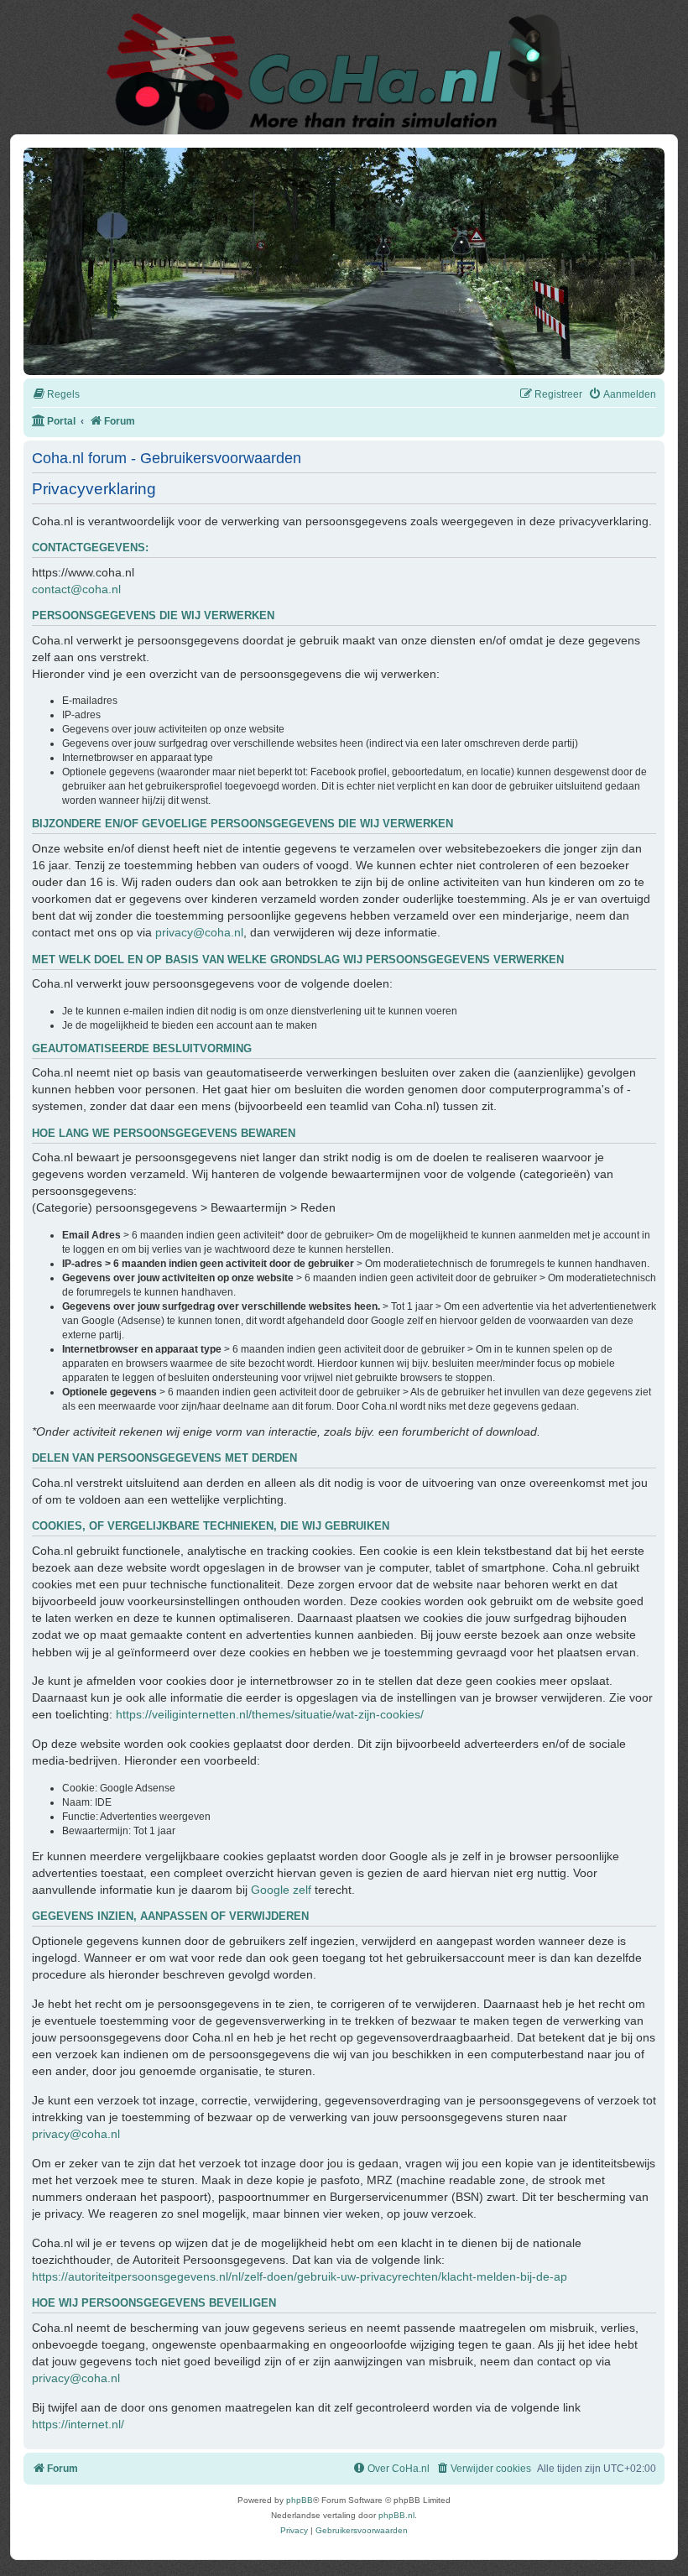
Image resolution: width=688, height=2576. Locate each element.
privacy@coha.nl (199, 932)
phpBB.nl (396, 2515)
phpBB (300, 2500)
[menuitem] (56, 395)
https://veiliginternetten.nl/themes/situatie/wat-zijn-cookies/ (270, 1714)
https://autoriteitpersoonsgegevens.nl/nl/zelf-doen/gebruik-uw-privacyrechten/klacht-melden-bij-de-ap (300, 2276)
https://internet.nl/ (78, 2424)
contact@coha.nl (76, 589)
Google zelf (281, 1890)
